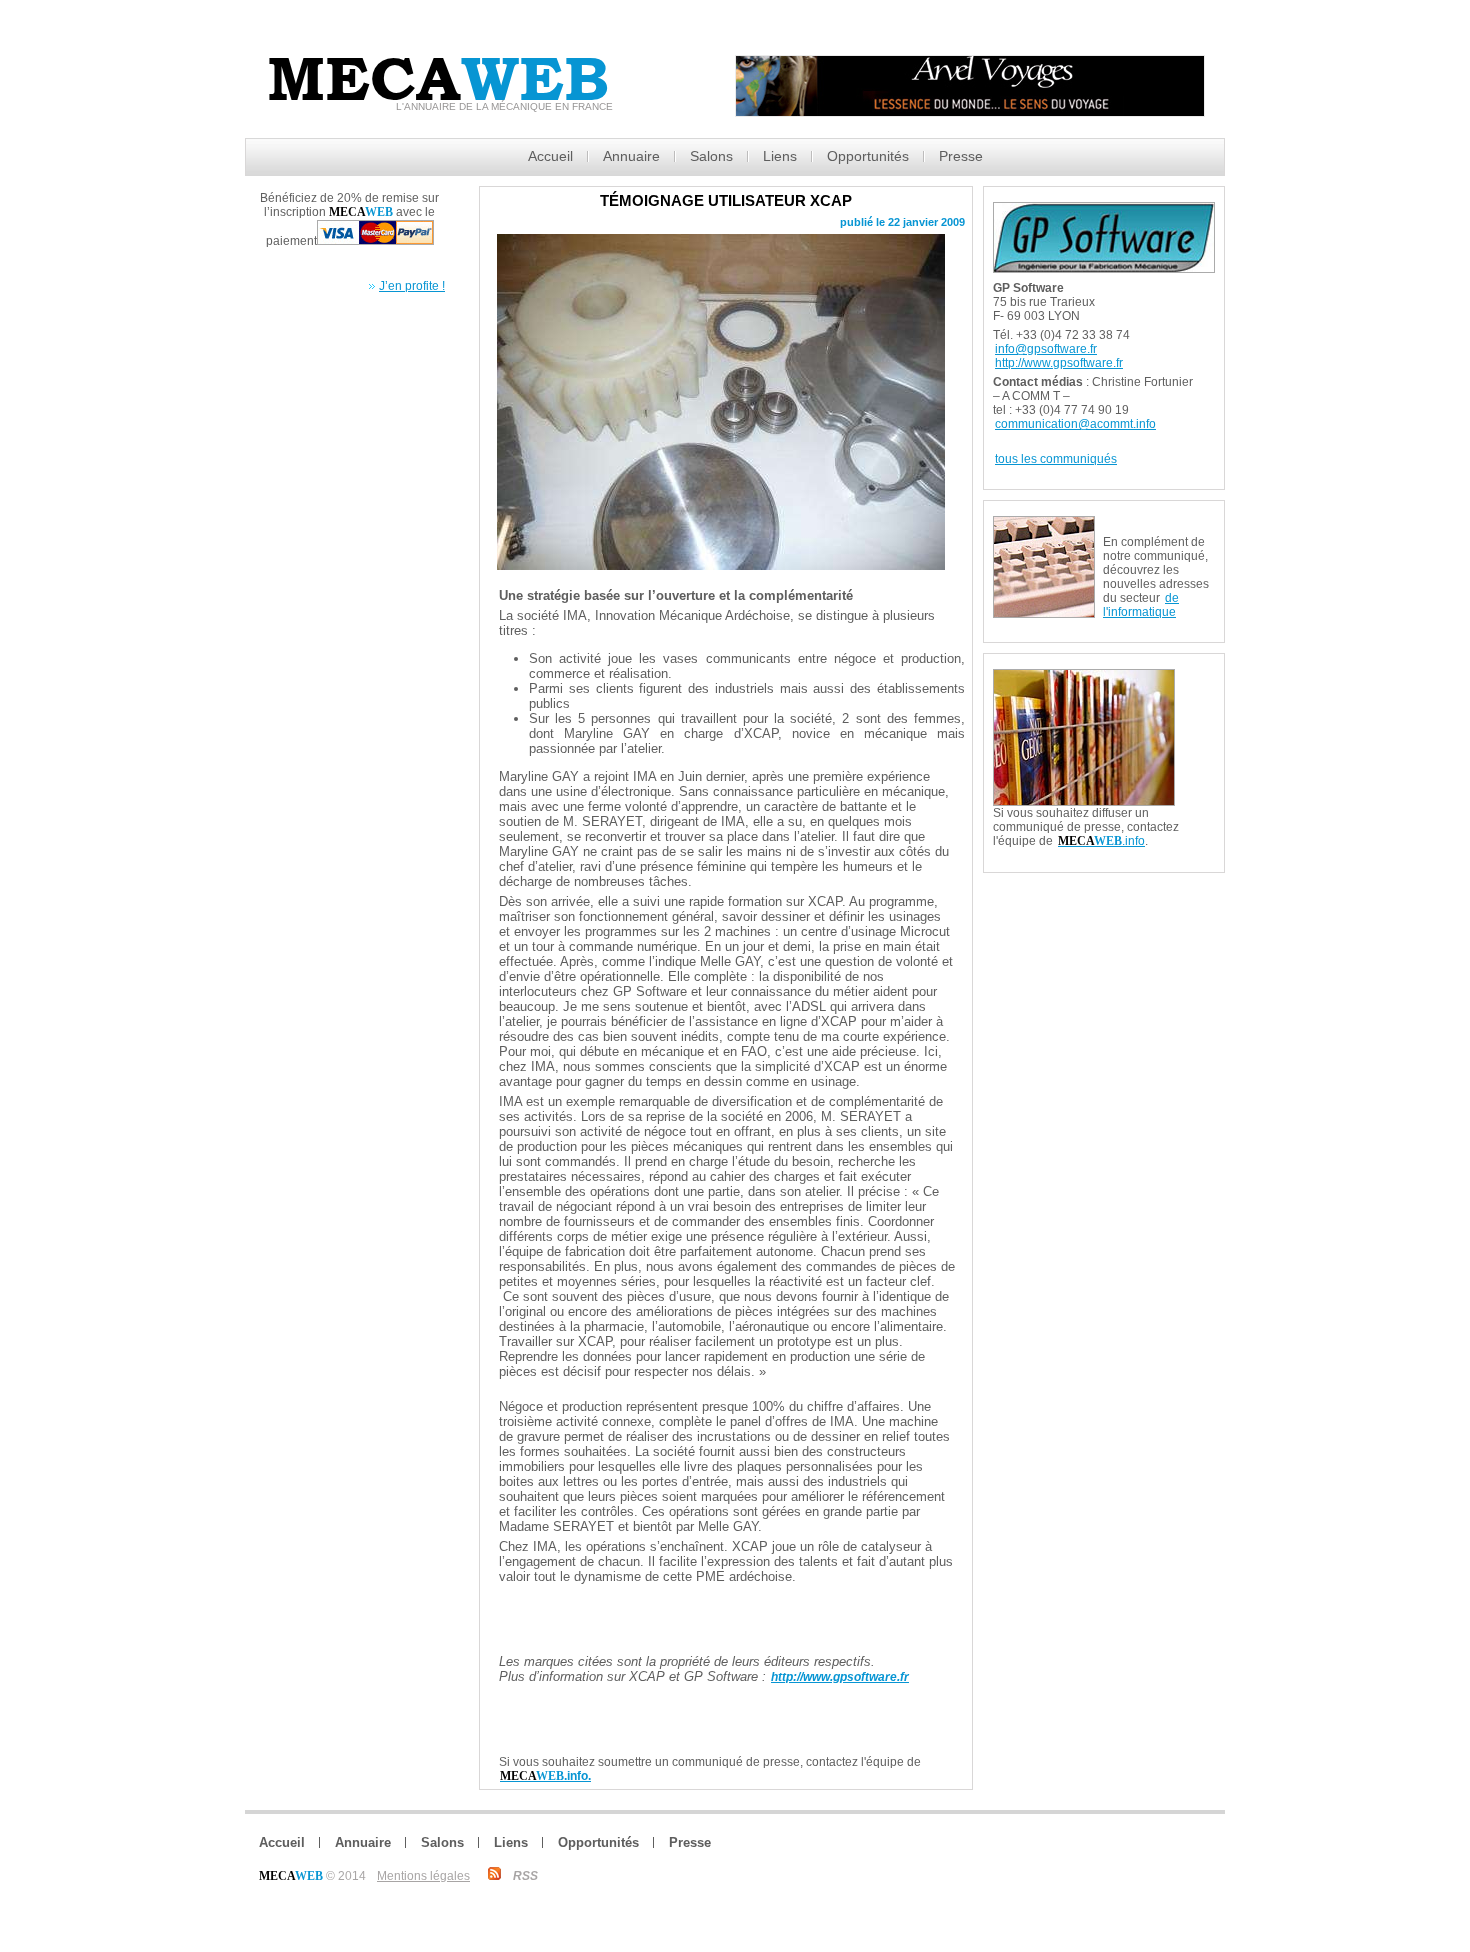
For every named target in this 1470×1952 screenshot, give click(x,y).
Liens (780, 156)
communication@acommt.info (1075, 424)
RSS (525, 1876)
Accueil (550, 156)
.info (1101, 841)
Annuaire (631, 156)
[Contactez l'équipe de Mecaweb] (1199, 677)
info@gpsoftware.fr (1046, 349)
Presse (961, 156)
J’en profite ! (412, 286)
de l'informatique (1141, 605)
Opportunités (868, 156)
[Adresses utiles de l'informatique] (1159, 523)
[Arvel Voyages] (970, 111)
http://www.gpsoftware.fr (1059, 363)
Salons (711, 156)
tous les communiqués (1056, 459)
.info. (545, 1776)
